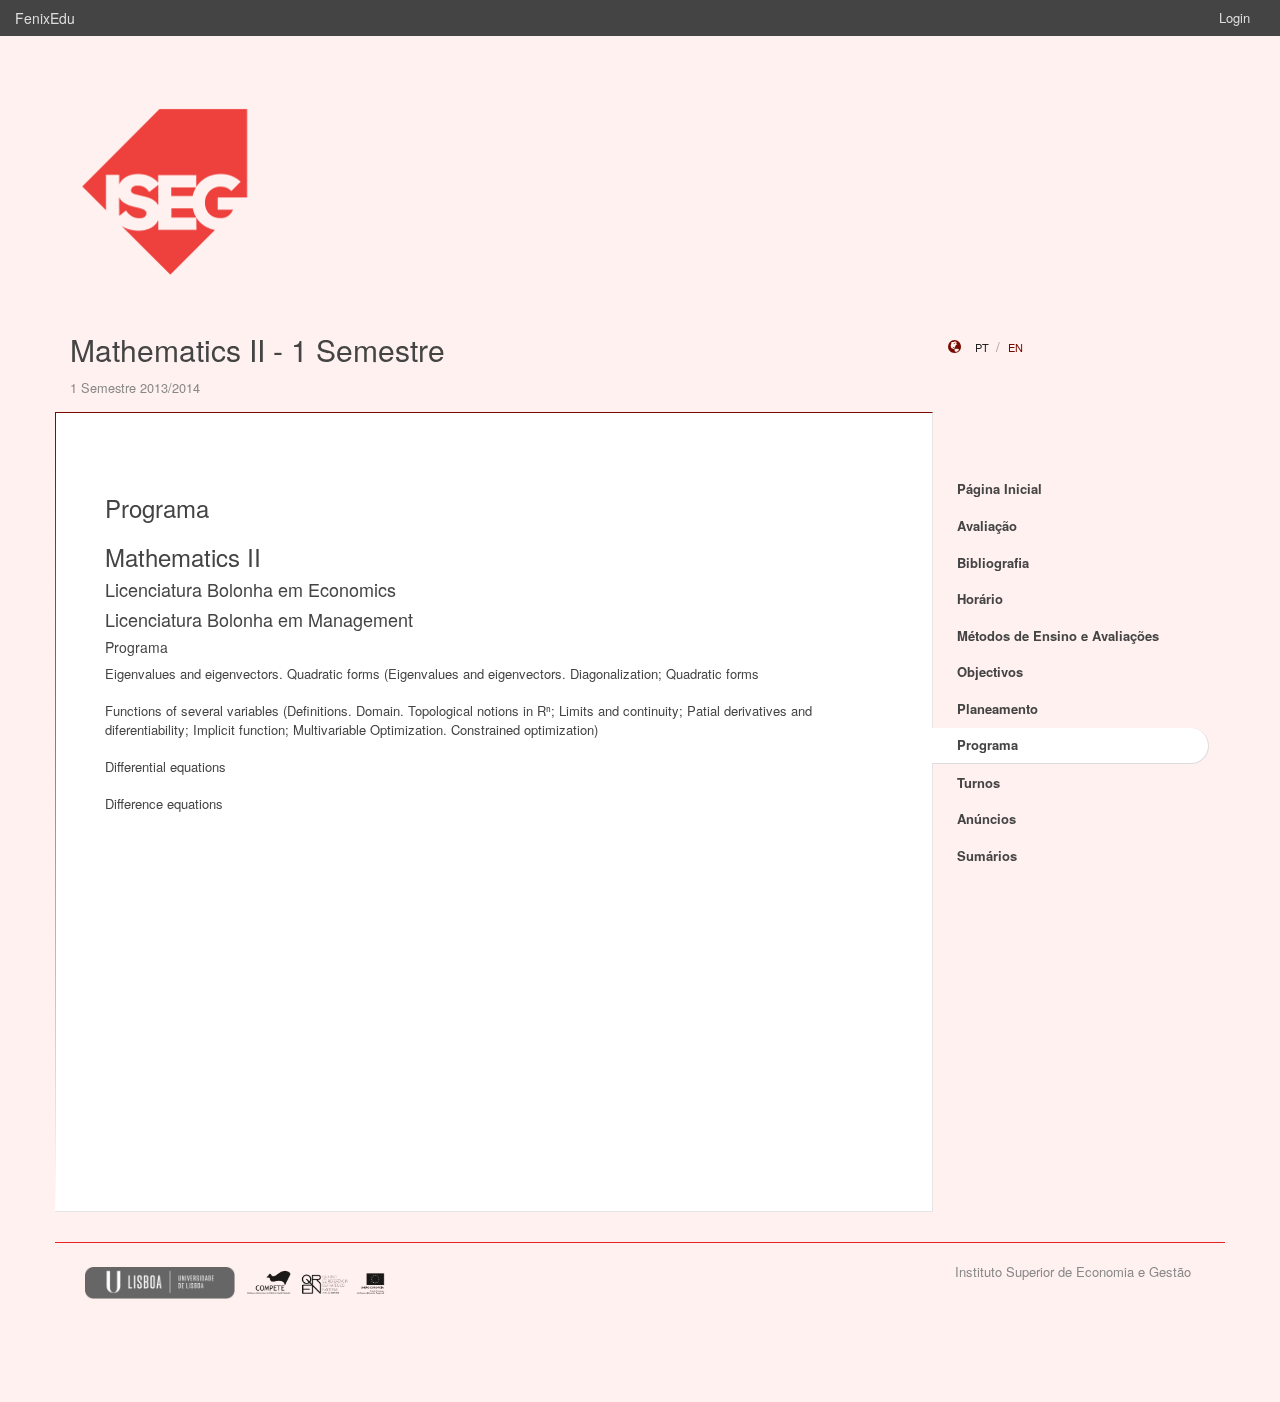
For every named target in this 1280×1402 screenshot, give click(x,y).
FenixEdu (45, 18)
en (1015, 347)
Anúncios (986, 818)
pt (982, 347)
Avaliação (987, 525)
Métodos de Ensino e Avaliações (1058, 635)
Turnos (978, 782)
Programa (987, 744)
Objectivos (990, 671)
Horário (980, 598)
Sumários (987, 855)
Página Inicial (999, 488)
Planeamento (997, 708)
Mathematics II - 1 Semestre (257, 349)
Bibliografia (993, 562)
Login (1234, 17)
